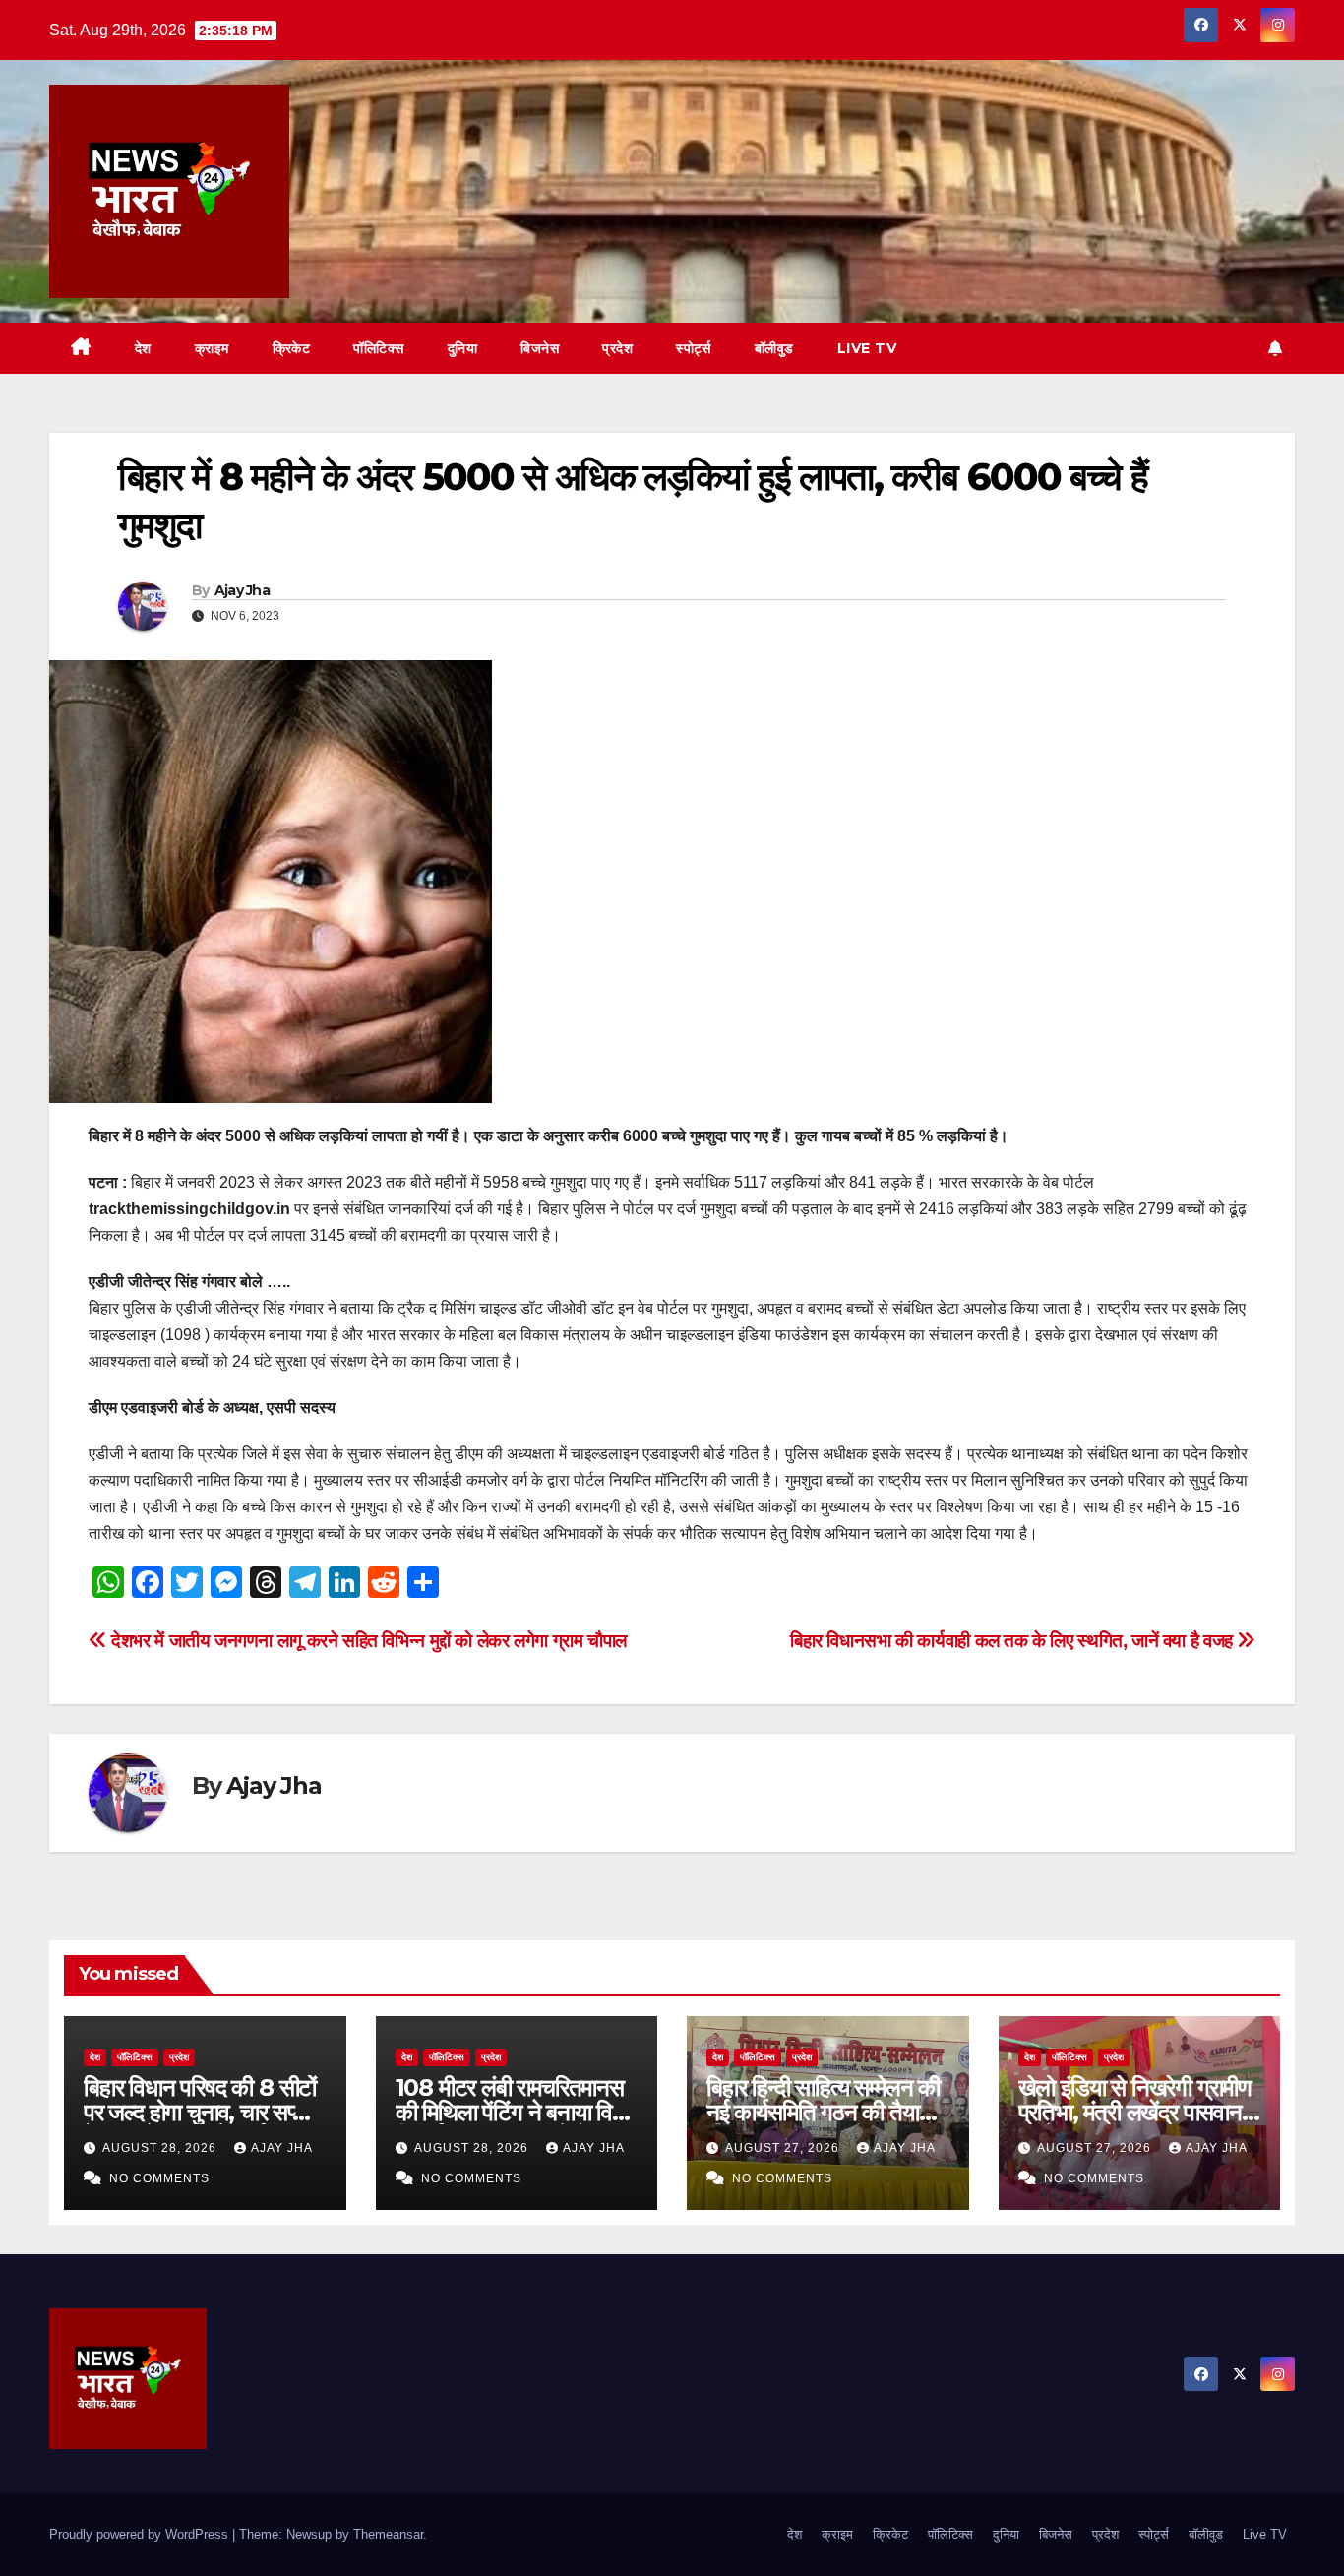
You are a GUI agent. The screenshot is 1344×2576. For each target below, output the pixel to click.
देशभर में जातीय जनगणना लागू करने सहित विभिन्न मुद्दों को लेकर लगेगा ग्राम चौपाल (367, 1641)
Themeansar (388, 2534)
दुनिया (463, 348)
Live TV (867, 348)
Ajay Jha (242, 590)
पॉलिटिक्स (379, 348)
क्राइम (212, 348)
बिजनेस (540, 348)
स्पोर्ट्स (694, 348)
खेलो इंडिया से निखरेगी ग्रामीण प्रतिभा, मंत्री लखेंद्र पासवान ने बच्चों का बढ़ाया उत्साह (1139, 2112)
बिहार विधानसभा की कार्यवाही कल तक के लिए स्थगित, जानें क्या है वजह (1013, 1641)
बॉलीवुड (774, 348)
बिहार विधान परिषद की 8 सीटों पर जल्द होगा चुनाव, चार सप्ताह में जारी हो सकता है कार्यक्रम (202, 2112)
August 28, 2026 (161, 2148)
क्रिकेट (292, 348)
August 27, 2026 (784, 2148)
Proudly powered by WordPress (141, 2534)
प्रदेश (617, 348)
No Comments (159, 2178)
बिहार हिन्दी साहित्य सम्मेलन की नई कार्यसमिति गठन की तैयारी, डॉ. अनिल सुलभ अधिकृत (823, 2112)
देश (143, 348)
